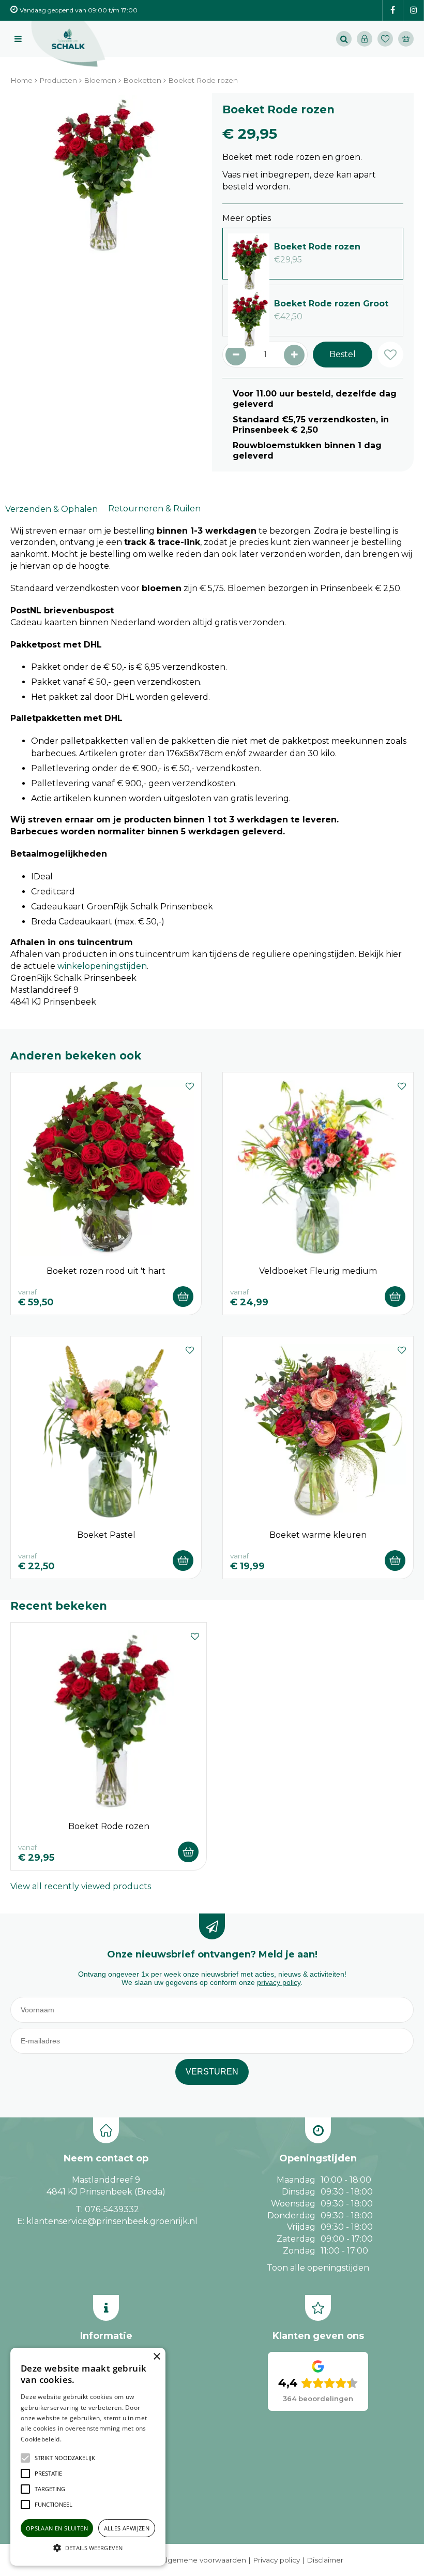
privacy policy (279, 1982)
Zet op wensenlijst (190, 1085)
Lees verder (79, 2439)
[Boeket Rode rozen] (101, 184)
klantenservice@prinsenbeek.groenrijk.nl (112, 2221)
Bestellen (183, 1297)
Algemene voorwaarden (203, 2560)
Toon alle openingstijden (318, 2268)
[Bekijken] (406, 39)
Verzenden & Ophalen (51, 509)
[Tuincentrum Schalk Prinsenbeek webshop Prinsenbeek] (68, 44)
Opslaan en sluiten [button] (57, 2528)
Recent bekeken (59, 1606)
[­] (393, 11)
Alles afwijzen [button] (127, 2528)
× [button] (156, 2357)
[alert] (88, 2457)
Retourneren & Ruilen (154, 509)
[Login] (365, 39)
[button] (65, 2458)
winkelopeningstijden (102, 966)
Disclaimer (325, 2560)
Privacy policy (276, 2560)
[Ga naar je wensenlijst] (388, 39)
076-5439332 (112, 2209)
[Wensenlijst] (385, 39)
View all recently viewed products (81, 1886)
